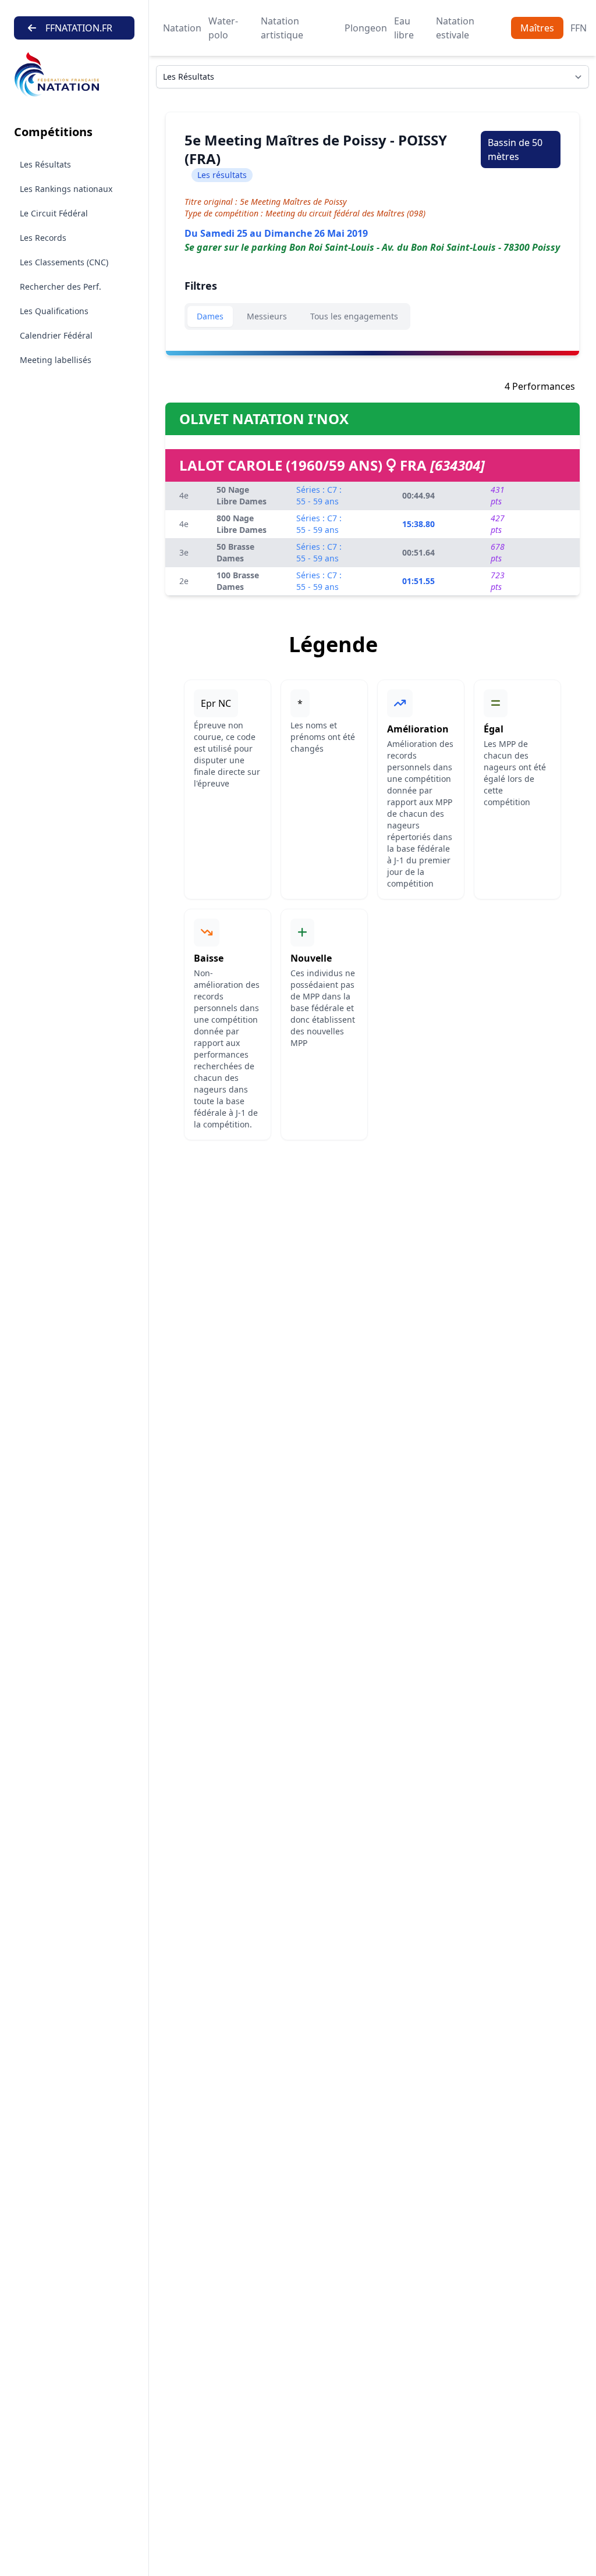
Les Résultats (45, 164)
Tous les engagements (354, 316)
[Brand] (74, 75)
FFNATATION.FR (79, 28)
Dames (210, 316)
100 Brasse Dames (238, 581)
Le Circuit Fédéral (54, 213)
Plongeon (366, 28)
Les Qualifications (54, 311)
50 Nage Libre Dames (242, 495)
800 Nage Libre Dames (242, 524)
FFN (579, 28)
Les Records (43, 238)
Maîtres (537, 28)
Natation (182, 28)
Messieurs (267, 316)
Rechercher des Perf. (61, 287)
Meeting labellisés (56, 360)
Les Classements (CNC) (64, 262)
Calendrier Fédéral (56, 335)
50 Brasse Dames (235, 552)
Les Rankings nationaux (66, 189)
